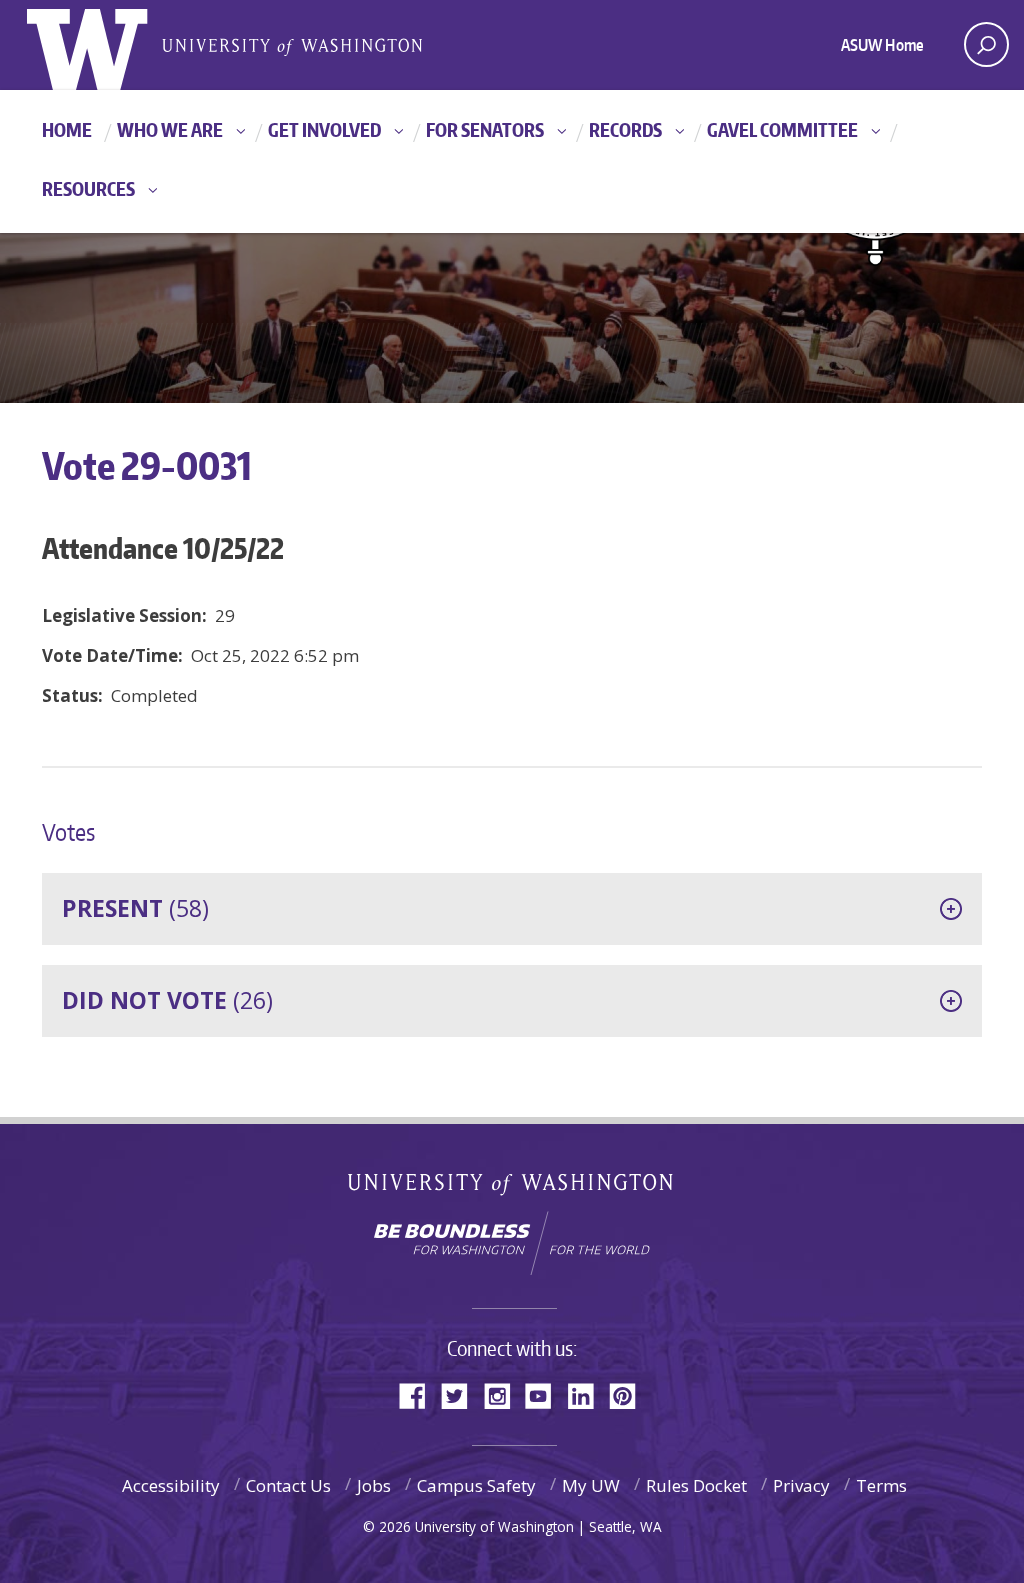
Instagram (504, 1394)
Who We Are (170, 129)
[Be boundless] (512, 1243)
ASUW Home (882, 45)
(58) (135, 908)
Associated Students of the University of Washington (292, 45)
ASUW (108, 45)
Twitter (462, 1394)
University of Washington (512, 1188)
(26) (167, 1000)
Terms (881, 1485)
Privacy (801, 1485)
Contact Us (288, 1485)
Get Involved (324, 129)
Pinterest (630, 1394)
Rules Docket (696, 1485)
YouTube (546, 1394)
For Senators (485, 129)
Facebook (420, 1394)
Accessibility (171, 1485)
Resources (88, 188)
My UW (591, 1485)
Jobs (374, 1485)
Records (625, 129)
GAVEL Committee (782, 129)
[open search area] (986, 44)
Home (67, 129)
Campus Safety (476, 1485)
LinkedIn (588, 1394)
